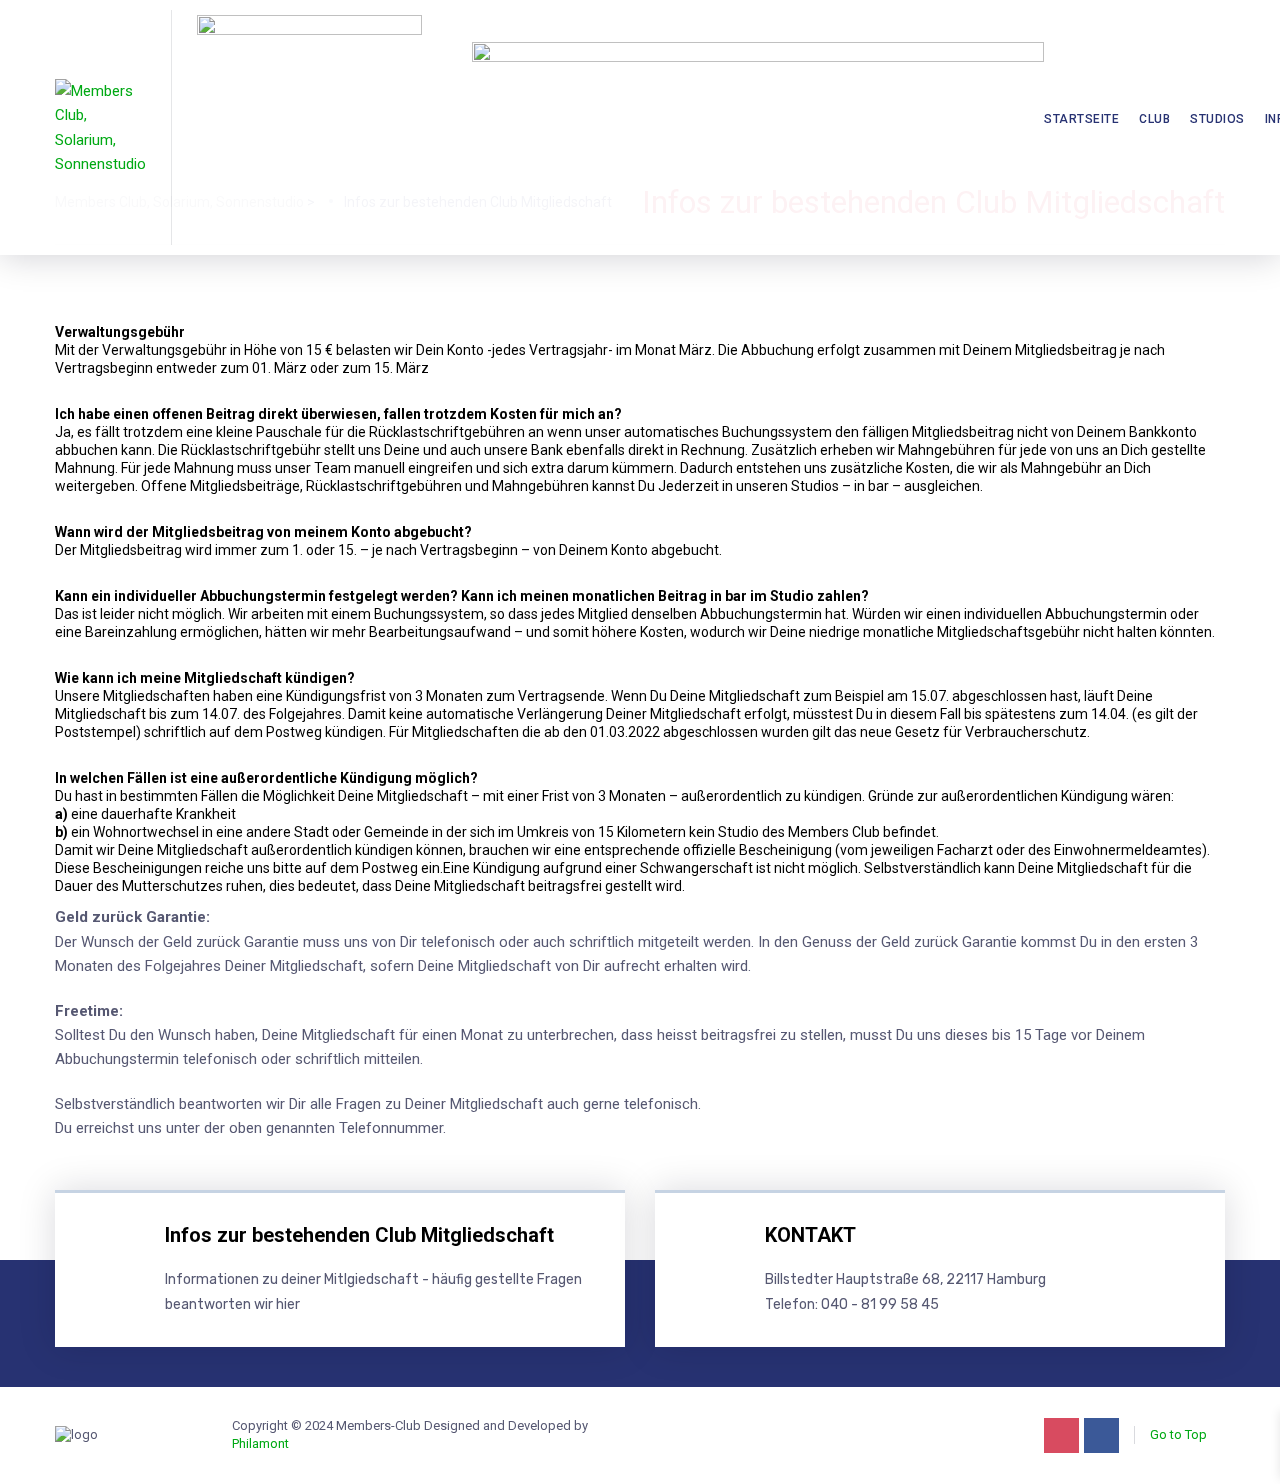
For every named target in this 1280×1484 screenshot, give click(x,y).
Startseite (1081, 119)
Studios (1217, 119)
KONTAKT (810, 1235)
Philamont (260, 1443)
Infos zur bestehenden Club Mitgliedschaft (359, 1235)
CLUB (1154, 119)
